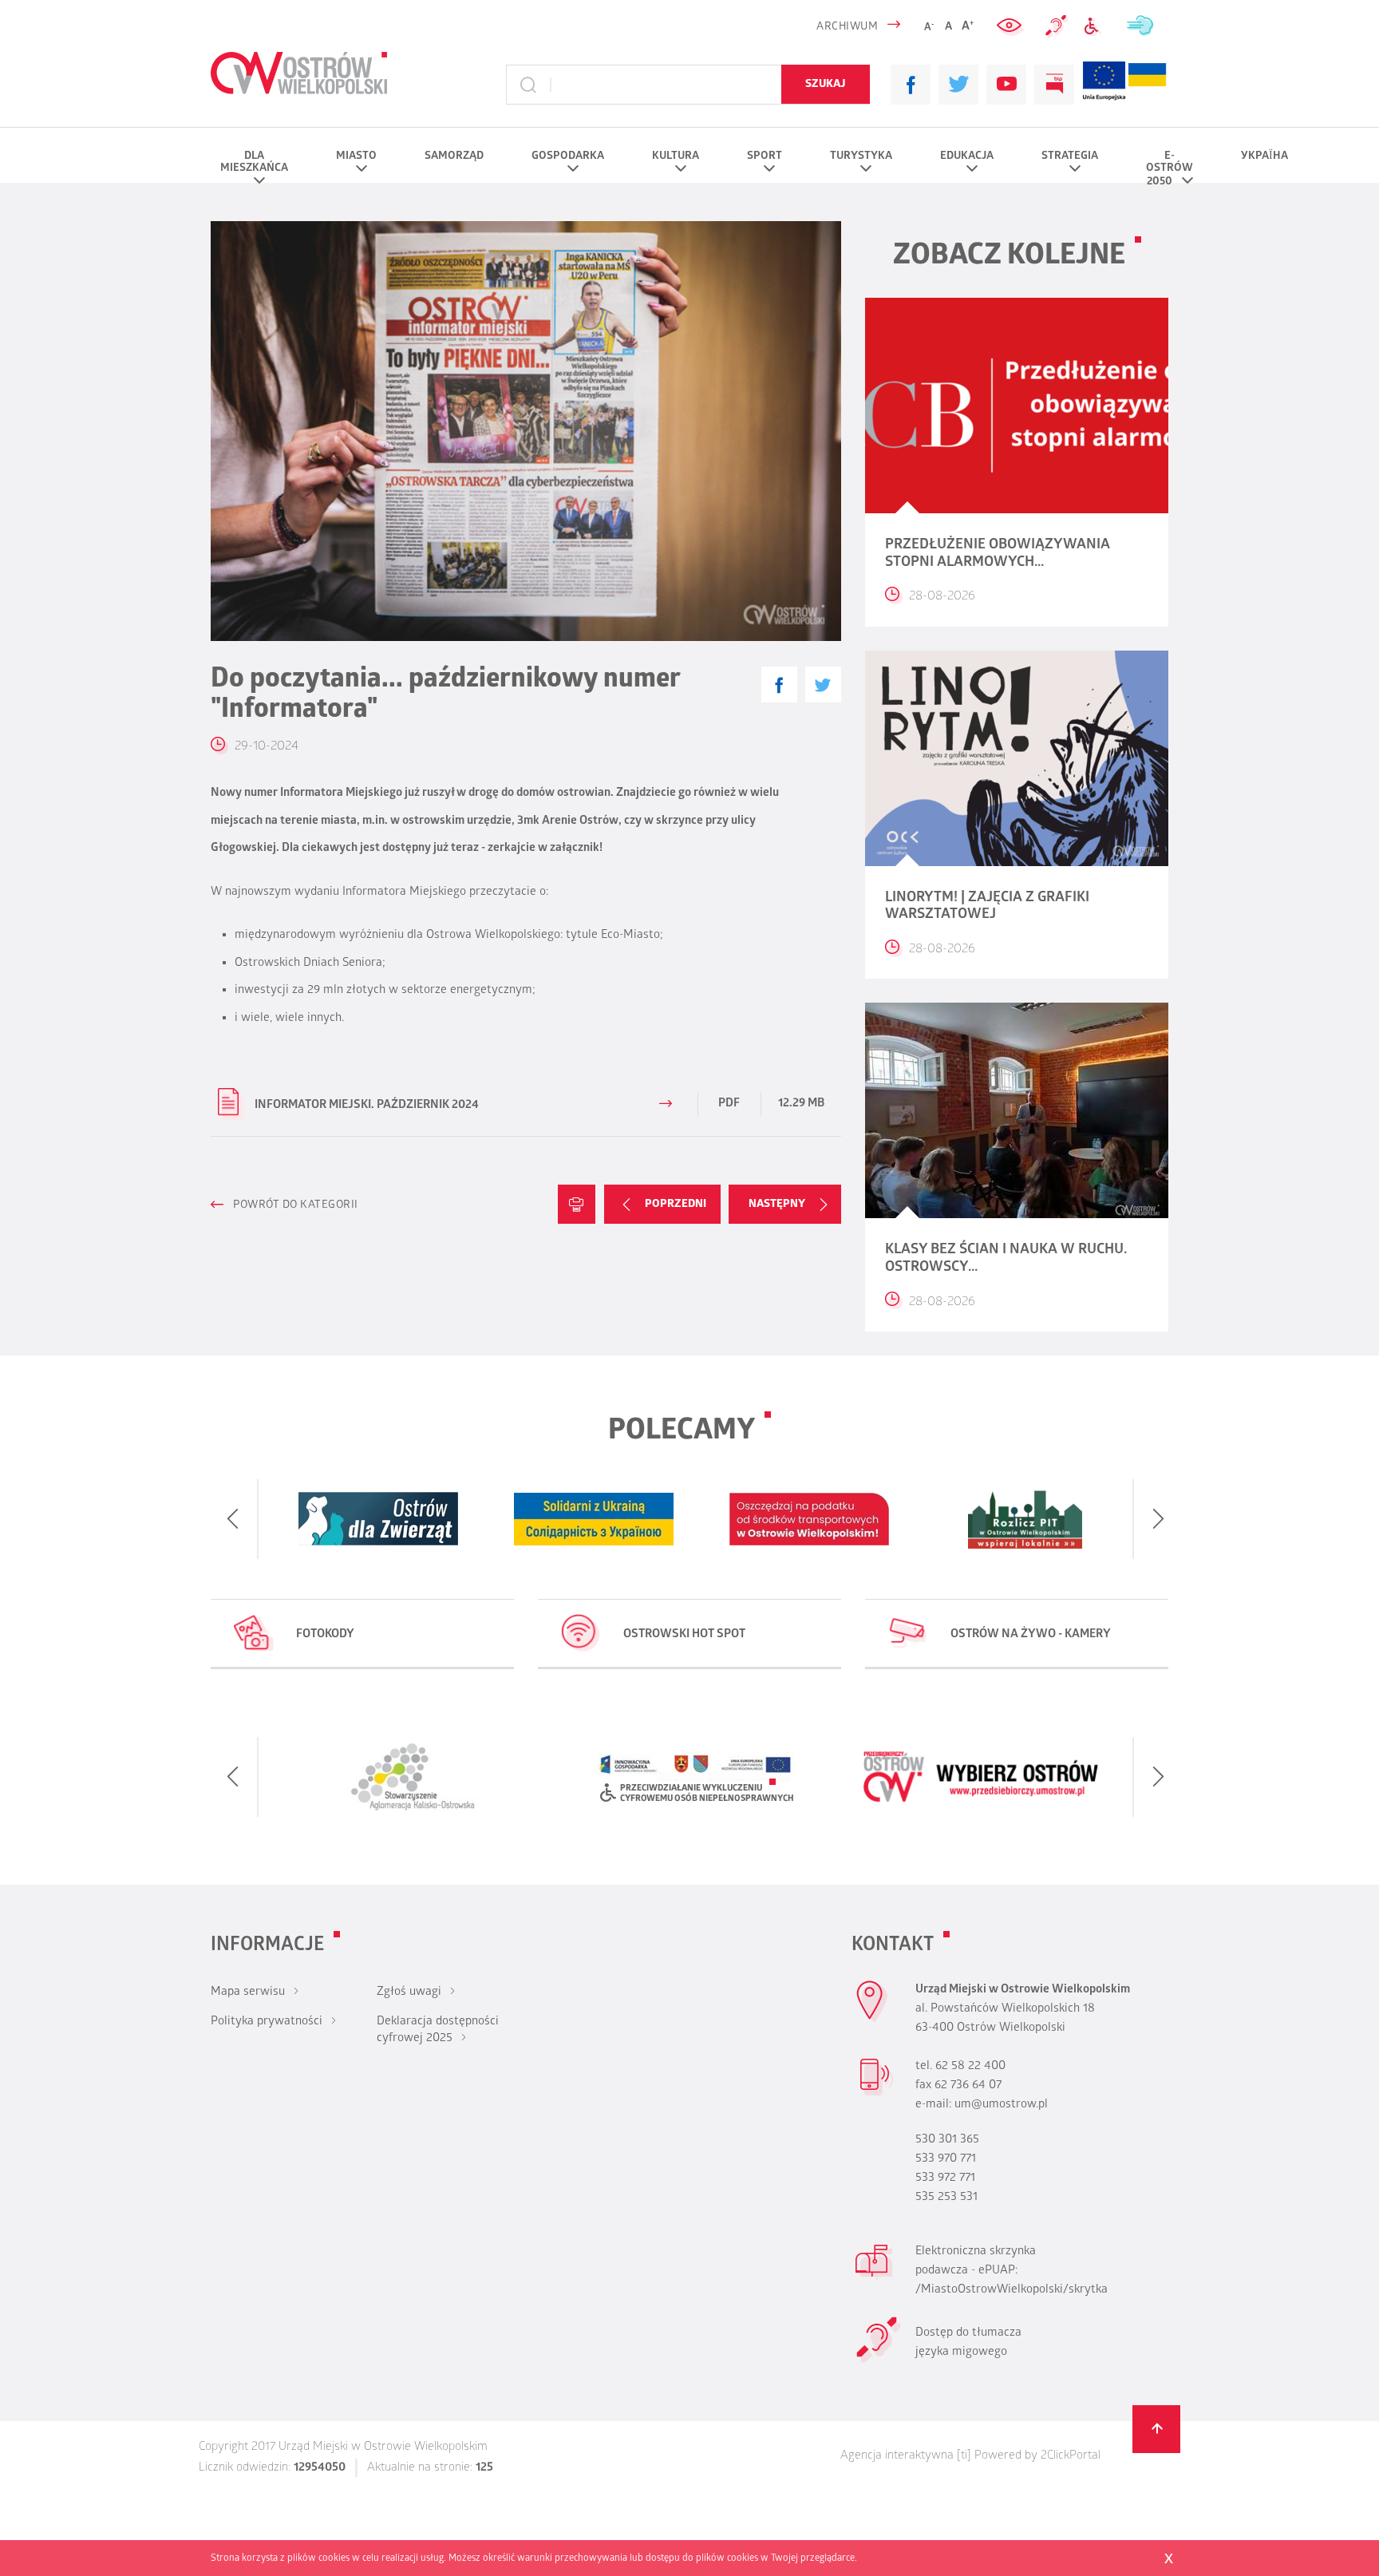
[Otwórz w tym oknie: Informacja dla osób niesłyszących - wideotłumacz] (878, 2360)
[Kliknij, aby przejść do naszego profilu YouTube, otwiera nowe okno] (1006, 85)
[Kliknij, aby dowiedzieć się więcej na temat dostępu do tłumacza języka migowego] (1057, 26)
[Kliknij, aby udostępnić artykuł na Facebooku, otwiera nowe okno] (779, 685)
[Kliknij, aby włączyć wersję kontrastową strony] (1011, 26)
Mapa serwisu (248, 1992)
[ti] (964, 2456)
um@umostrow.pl (1001, 2105)
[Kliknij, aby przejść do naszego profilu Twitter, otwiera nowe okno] (958, 85)
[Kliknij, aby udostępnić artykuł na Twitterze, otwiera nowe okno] (823, 685)
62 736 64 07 (968, 2086)
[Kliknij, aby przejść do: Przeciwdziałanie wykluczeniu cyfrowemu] (1096, 27)
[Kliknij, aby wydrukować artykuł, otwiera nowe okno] (577, 1204)
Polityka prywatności (267, 2022)
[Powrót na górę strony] (1156, 2429)
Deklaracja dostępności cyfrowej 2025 (438, 2030)
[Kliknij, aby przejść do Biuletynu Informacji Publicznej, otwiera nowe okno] (1054, 85)
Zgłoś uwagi (409, 1992)
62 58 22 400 (970, 2067)
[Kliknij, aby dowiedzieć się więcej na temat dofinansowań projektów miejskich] (1104, 85)
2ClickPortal (1071, 2456)
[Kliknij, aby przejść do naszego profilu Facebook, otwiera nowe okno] (911, 85)
